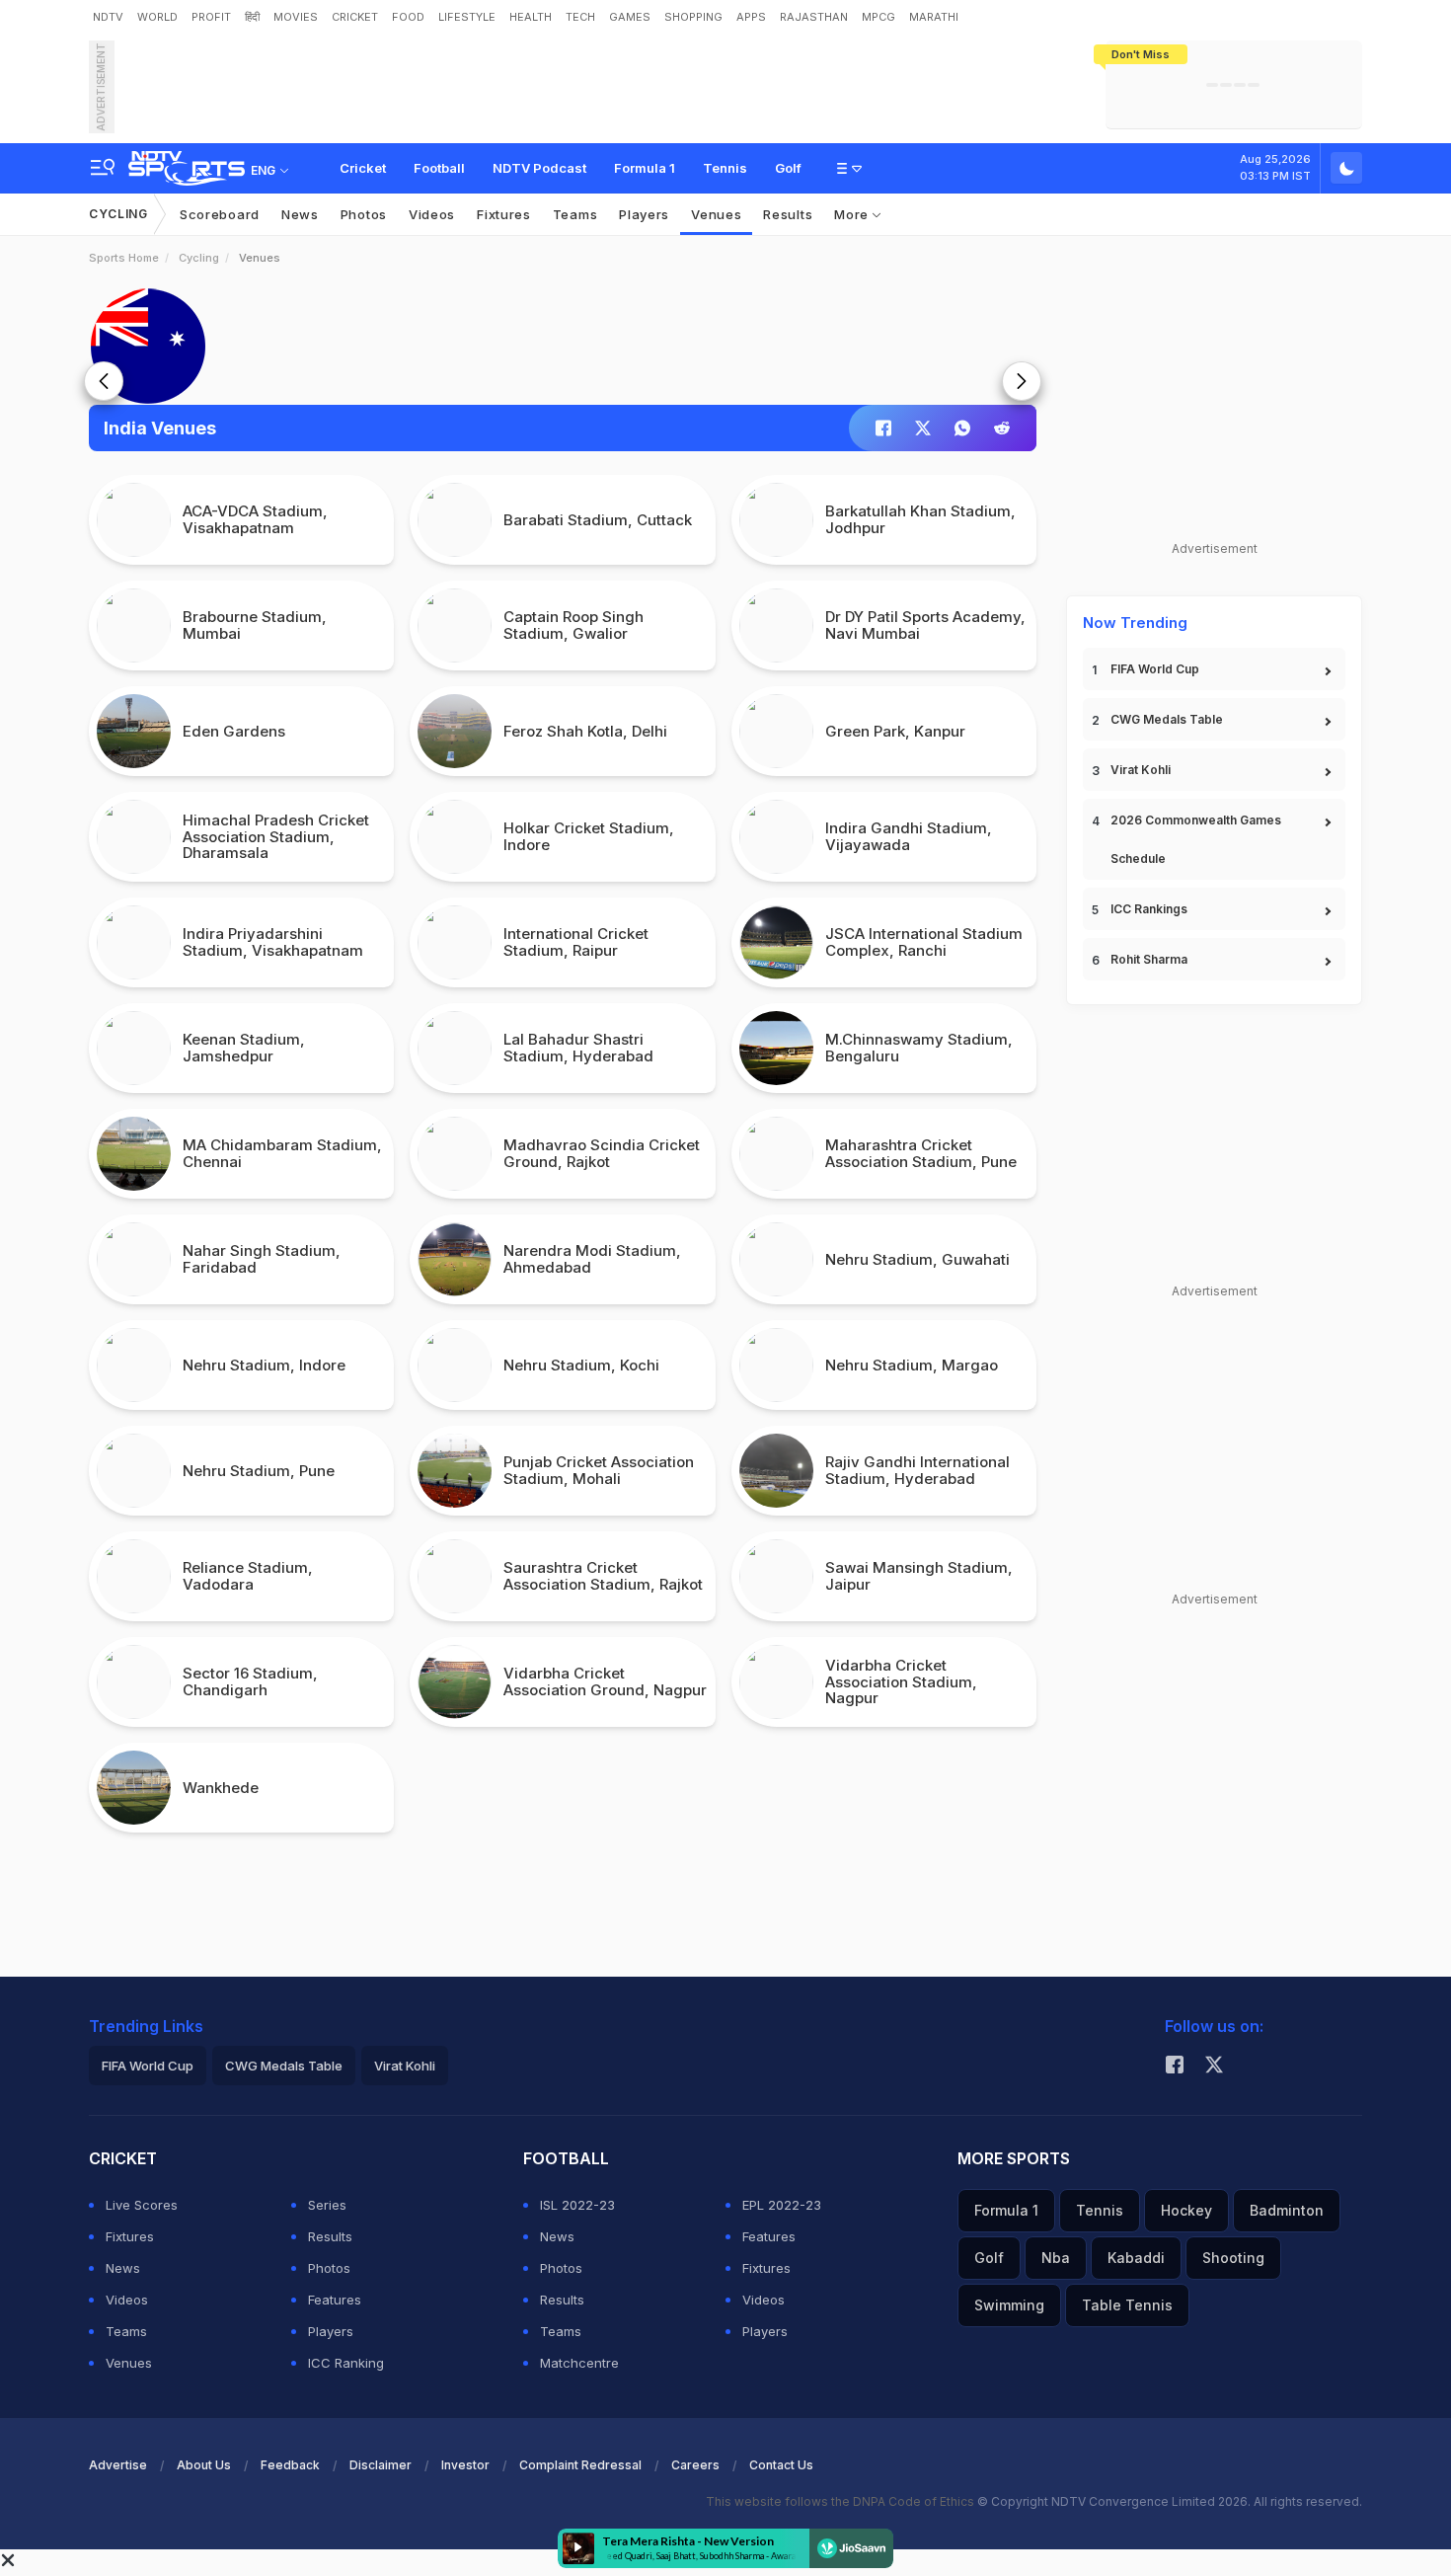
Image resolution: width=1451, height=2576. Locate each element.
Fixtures (504, 214)
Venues (716, 214)
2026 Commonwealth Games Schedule (1196, 839)
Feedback (290, 2465)
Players (331, 2331)
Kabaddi (1136, 2258)
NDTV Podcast (539, 168)
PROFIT (211, 17)
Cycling (118, 214)
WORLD (157, 17)
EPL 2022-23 (782, 2205)
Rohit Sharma (1149, 959)
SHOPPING (693, 17)
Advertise (118, 2465)
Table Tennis (1127, 2305)
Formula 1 (645, 168)
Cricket (363, 168)
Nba (1056, 2258)
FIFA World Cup (1155, 669)
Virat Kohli (1141, 770)
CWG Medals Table (1167, 719)
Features (335, 2300)
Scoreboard (220, 214)
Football (439, 168)
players (644, 214)
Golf (788, 168)
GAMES (630, 17)
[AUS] (563, 346)
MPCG (878, 17)
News (300, 214)
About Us (204, 2465)
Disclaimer (381, 2465)
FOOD (408, 17)
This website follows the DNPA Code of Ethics (841, 2501)
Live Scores (142, 2205)
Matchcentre (579, 2363)
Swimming (1009, 2305)
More (853, 214)
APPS (751, 17)
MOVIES (296, 17)
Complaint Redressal (580, 2465)
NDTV (108, 17)
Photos (364, 214)
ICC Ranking (346, 2363)
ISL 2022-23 (577, 2205)
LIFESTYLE (467, 17)
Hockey (1186, 2210)
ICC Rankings (1149, 909)
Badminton (1287, 2210)
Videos (432, 214)
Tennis (725, 168)
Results (788, 214)
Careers (695, 2465)
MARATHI (934, 17)
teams (575, 214)
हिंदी (252, 17)
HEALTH (531, 17)
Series (327, 2205)
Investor (465, 2465)
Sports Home (124, 258)
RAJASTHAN (814, 17)
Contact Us (781, 2465)
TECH (580, 17)
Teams (126, 2331)
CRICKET (355, 17)
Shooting (1233, 2258)
